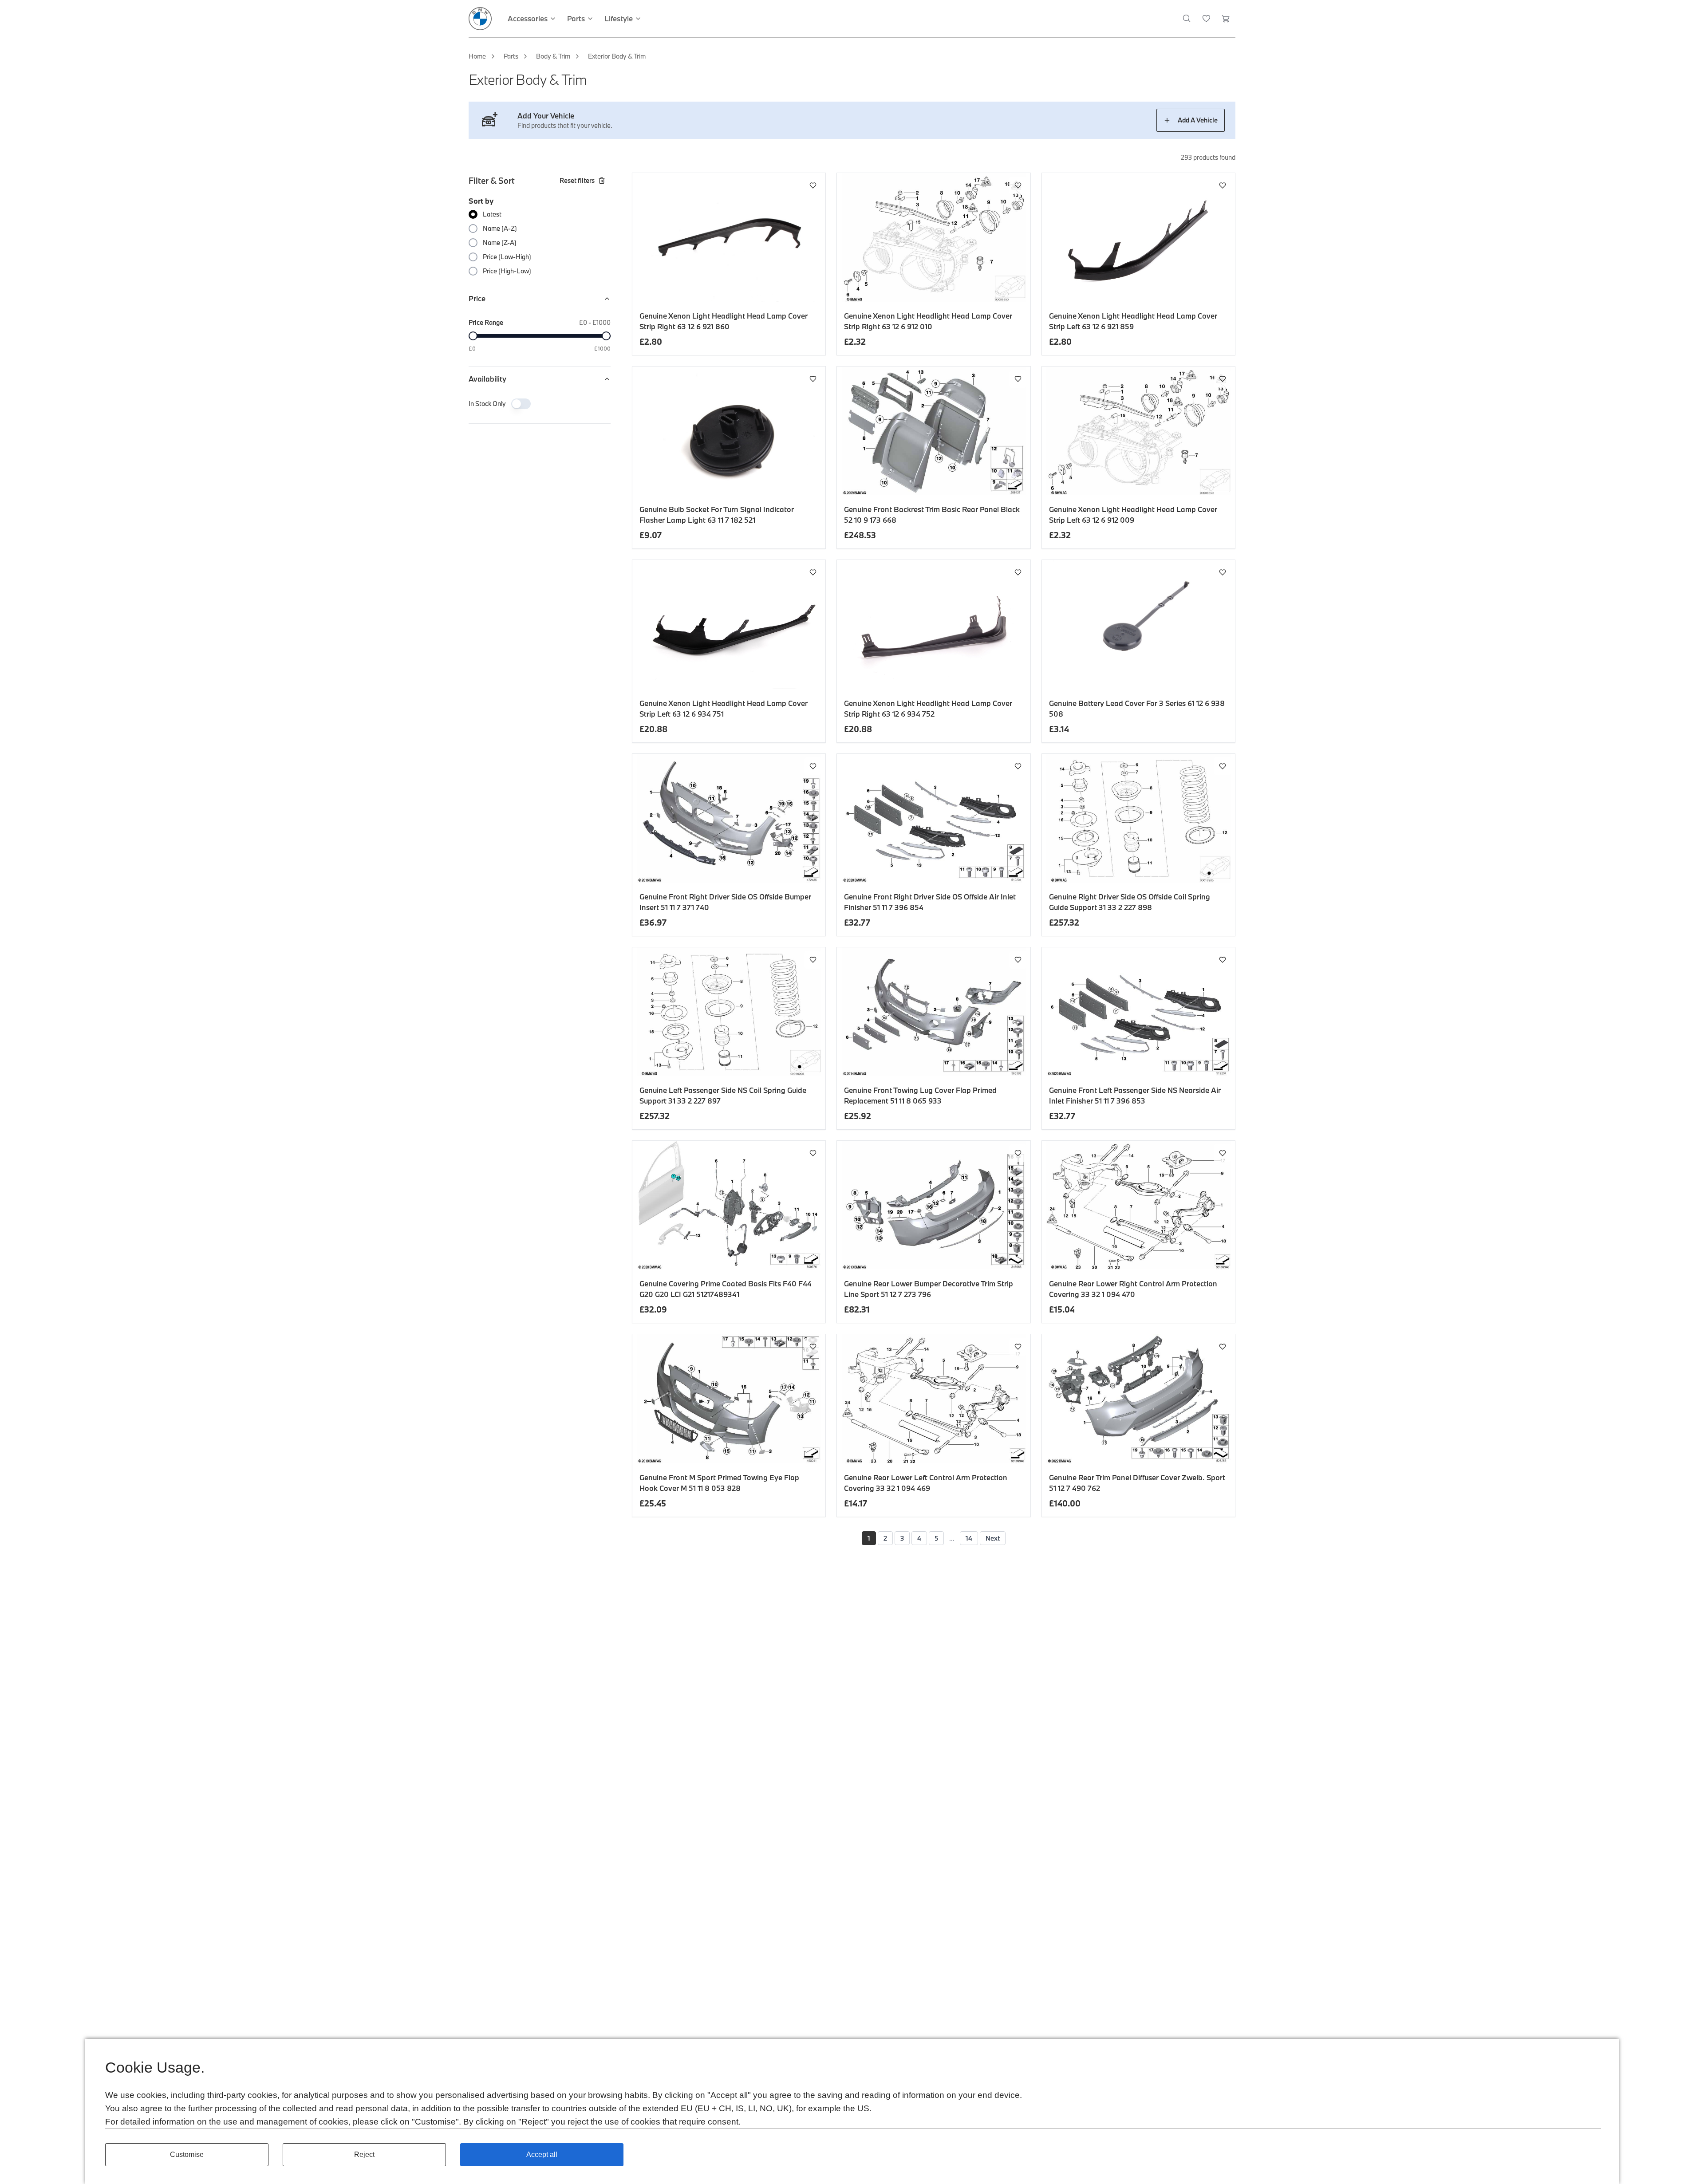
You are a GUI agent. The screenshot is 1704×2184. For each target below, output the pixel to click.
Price (477, 298)
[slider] (473, 336)
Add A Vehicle (1198, 120)
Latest (492, 214)
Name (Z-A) (500, 242)
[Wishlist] (1206, 19)
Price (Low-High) (507, 257)
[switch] (521, 404)
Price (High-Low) (507, 271)
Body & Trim (553, 56)
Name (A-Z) (500, 228)
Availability (487, 379)
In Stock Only (487, 404)
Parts (511, 56)
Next (993, 1538)
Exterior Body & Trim (617, 56)
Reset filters (577, 180)
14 (969, 1538)
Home (477, 56)
